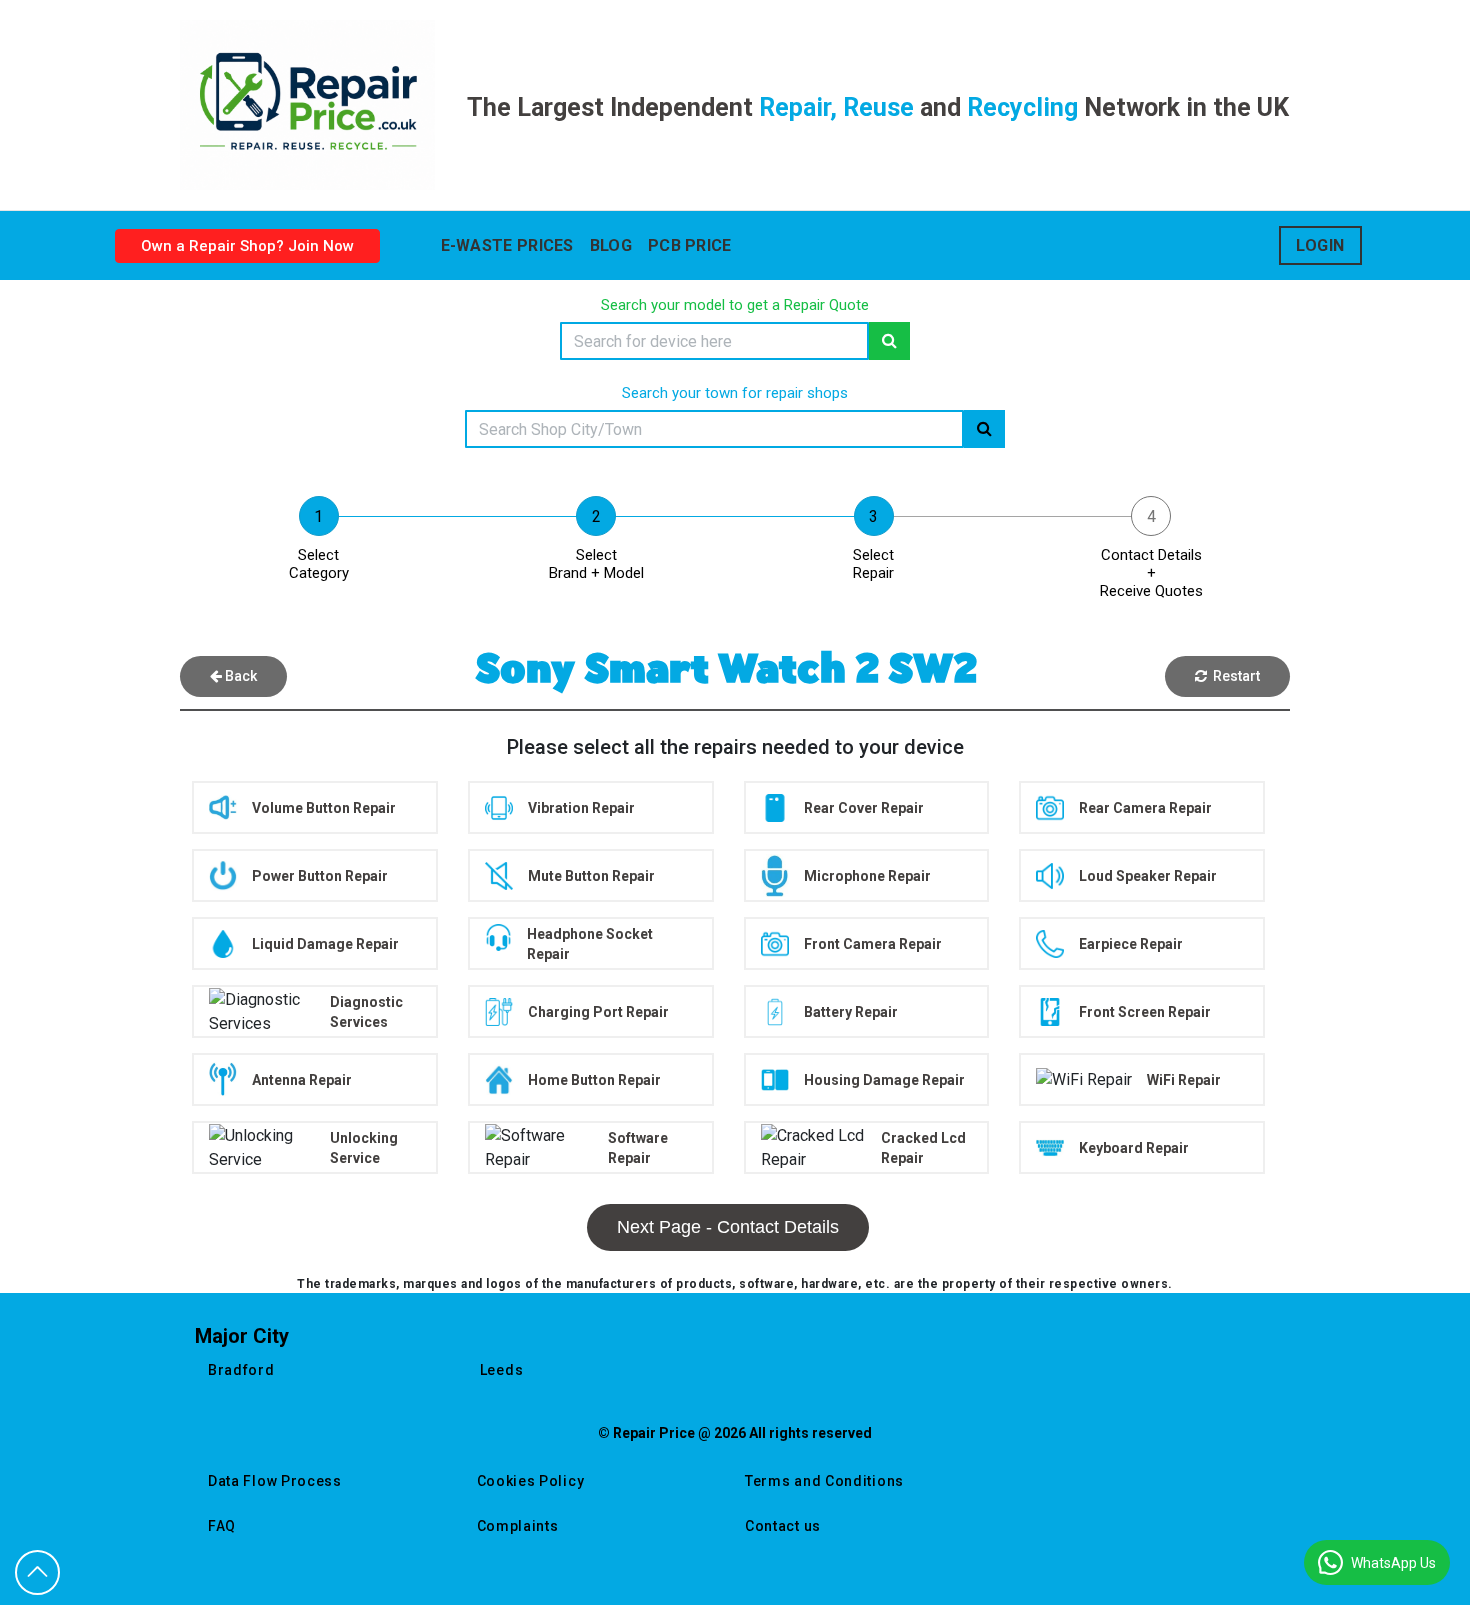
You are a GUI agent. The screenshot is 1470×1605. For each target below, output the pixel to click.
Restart (1233, 676)
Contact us (783, 1526)
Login (1320, 245)
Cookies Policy (531, 1481)
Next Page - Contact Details (728, 1227)
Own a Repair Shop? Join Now (247, 246)
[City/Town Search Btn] (984, 429)
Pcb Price (690, 245)
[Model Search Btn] (889, 341)
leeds (502, 1370)
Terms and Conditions (824, 1481)
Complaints (518, 1526)
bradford (241, 1370)
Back (239, 676)
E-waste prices (507, 245)
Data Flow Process (275, 1481)
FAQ (222, 1526)
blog (611, 245)
